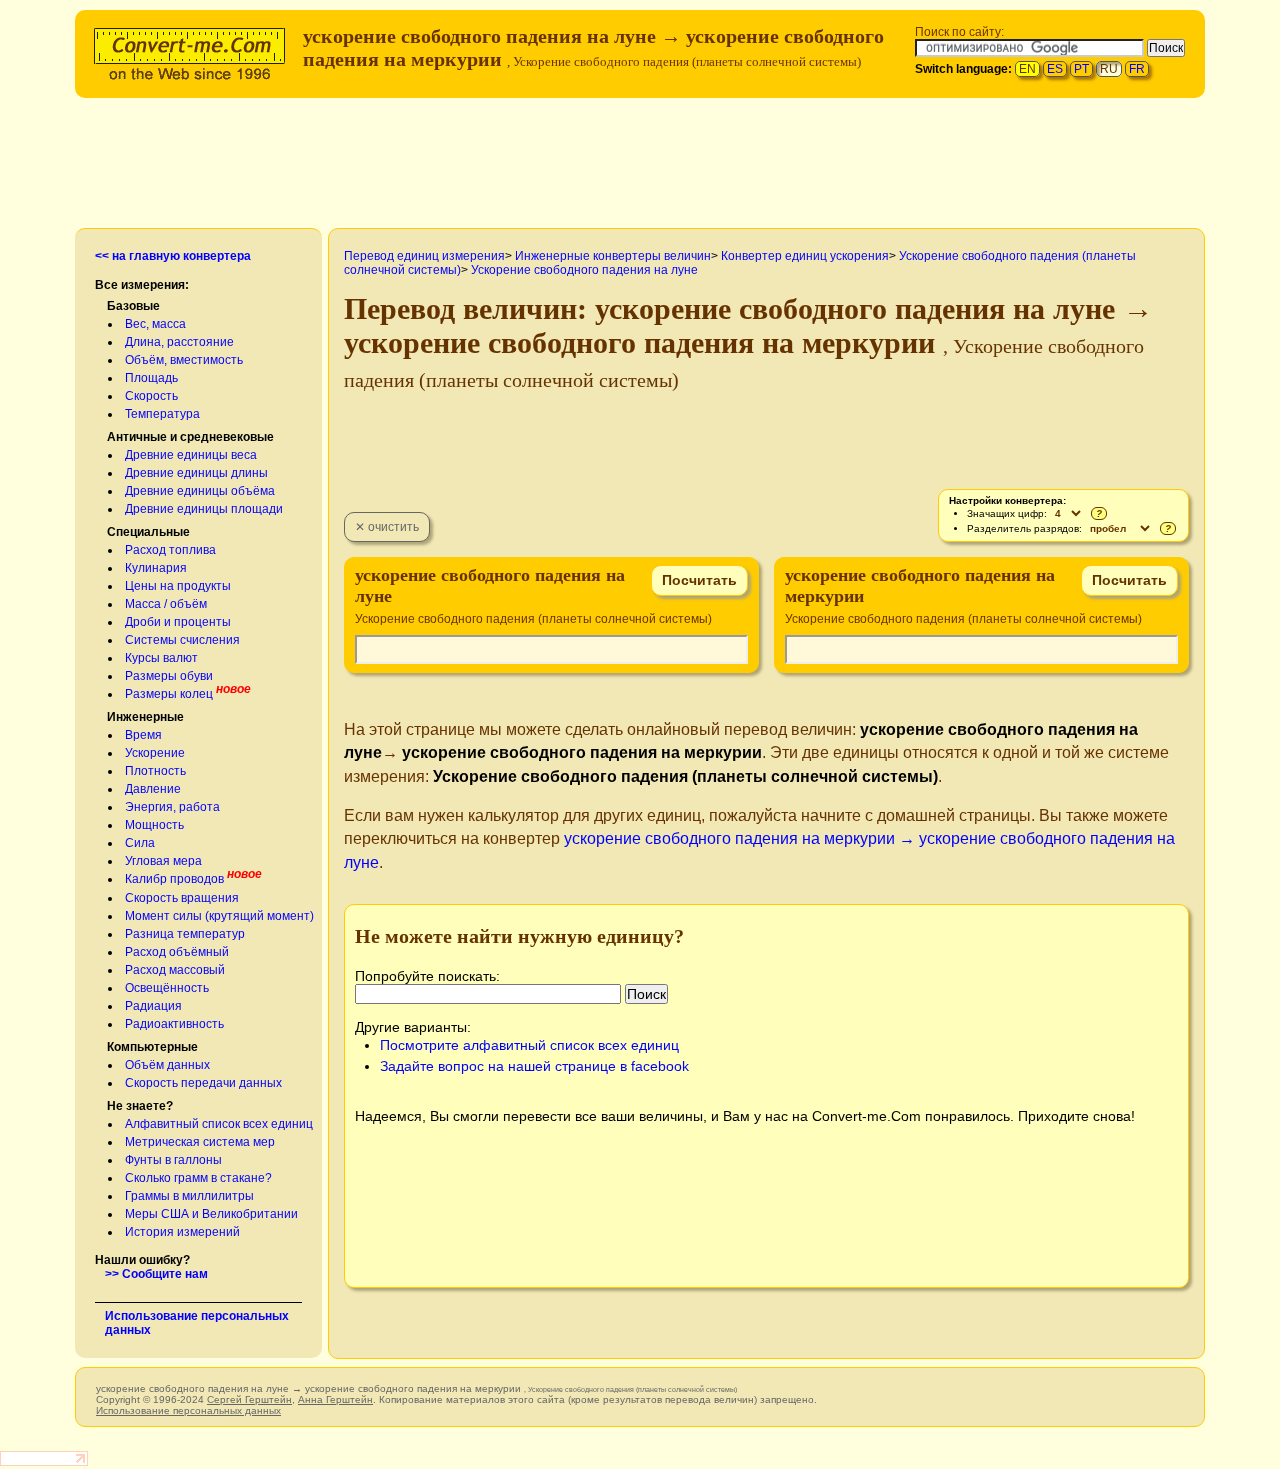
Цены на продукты (178, 586)
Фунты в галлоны (173, 1160)
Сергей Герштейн (249, 1399)
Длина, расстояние (179, 342)
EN (1027, 69)
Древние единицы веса (191, 455)
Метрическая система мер (200, 1142)
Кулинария (156, 568)
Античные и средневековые (190, 437)
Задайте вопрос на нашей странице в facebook (534, 1066)
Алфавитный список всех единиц (219, 1124)
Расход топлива (170, 550)
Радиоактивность (174, 1024)
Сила (140, 843)
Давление (153, 789)
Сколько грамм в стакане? (198, 1178)
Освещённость (167, 988)
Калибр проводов (174, 879)
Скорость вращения (182, 898)
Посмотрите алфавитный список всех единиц (529, 1045)
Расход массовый (175, 970)
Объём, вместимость (184, 360)
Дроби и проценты (178, 622)
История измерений (182, 1232)
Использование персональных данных (188, 1410)
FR (1137, 69)
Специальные (148, 532)
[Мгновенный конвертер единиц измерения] (194, 51)
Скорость (151, 396)
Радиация (153, 1006)
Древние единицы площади (204, 509)
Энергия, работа (172, 807)
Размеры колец (169, 694)
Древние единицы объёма (200, 491)
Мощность (154, 825)
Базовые (133, 306)
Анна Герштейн (335, 1399)
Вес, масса (155, 324)
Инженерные (145, 717)
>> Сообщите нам (156, 1274)
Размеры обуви (169, 676)
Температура (162, 414)
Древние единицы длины (196, 473)
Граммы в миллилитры (189, 1196)
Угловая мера (163, 861)
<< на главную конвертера (173, 256)
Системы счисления (182, 640)
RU (1109, 69)
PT (1081, 69)
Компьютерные (152, 1047)
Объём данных (167, 1065)
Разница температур (185, 934)
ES (1055, 69)
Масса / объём (166, 604)
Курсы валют (161, 658)
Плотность (155, 771)
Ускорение (155, 753)
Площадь (151, 378)
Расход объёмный (177, 952)
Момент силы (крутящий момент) (219, 916)
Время (143, 735)
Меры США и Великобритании (211, 1214)
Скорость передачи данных (203, 1083)
